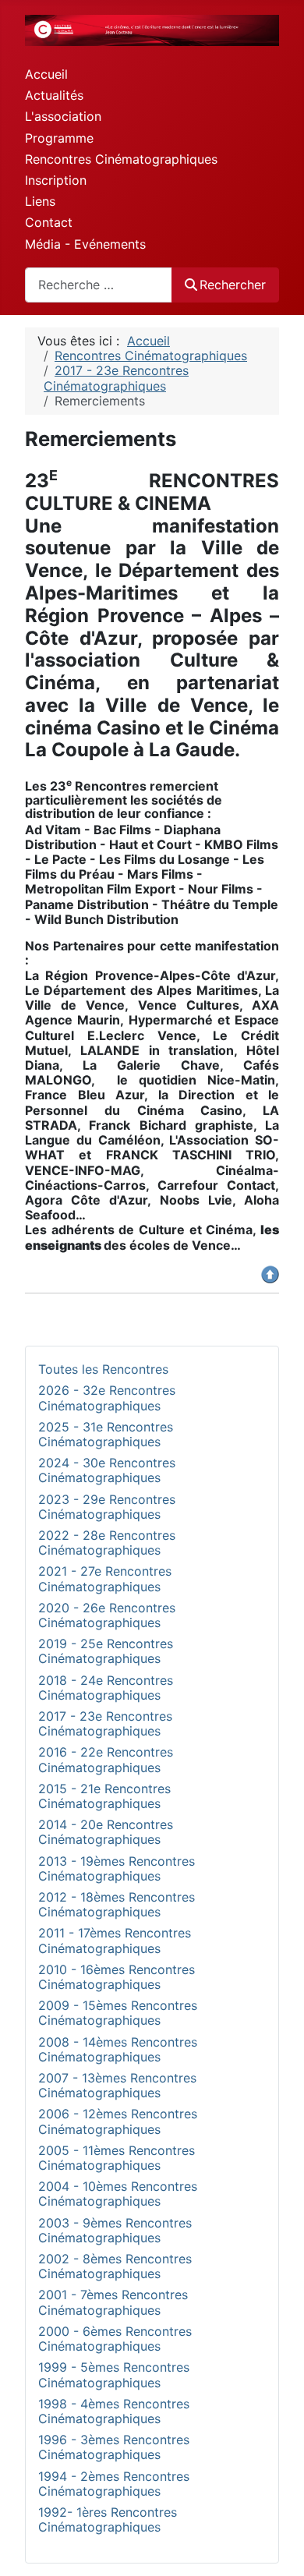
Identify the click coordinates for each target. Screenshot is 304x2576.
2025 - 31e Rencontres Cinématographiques (106, 1434)
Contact (49, 222)
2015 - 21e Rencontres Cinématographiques (104, 1796)
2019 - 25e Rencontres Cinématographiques (106, 1651)
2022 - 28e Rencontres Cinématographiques (107, 1543)
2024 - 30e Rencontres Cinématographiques (107, 1470)
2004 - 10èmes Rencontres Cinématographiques (118, 2194)
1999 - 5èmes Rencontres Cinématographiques (114, 2374)
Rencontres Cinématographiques (121, 159)
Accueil (46, 74)
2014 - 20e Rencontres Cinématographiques (106, 1832)
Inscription (56, 180)
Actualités (54, 95)
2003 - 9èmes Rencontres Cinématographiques (115, 2230)
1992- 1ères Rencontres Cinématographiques (108, 2519)
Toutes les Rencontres (103, 1369)
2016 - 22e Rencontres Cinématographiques (106, 1759)
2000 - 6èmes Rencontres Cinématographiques (115, 2339)
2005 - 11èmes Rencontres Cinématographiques (117, 2158)
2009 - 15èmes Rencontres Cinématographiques (118, 2013)
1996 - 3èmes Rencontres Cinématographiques (114, 2447)
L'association (63, 116)
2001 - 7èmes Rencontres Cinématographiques (113, 2302)
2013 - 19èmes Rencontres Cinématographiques (117, 1868)
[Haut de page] (277, 2547)
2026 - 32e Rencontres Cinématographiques (107, 1398)
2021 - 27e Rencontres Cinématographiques (105, 1578)
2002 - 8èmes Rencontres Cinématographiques (115, 2266)
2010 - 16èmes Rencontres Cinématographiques (117, 1977)
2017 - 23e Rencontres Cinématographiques (105, 1723)
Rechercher (233, 285)
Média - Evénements (85, 244)
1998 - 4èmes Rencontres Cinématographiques (114, 2411)
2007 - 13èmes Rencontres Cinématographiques (117, 2085)
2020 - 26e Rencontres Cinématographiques (107, 1615)
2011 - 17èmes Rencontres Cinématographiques (115, 1940)
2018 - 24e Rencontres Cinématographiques (106, 1688)
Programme (59, 138)
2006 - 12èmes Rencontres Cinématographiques (118, 2121)
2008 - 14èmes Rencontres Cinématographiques (118, 2049)
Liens (40, 201)
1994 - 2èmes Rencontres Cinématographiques (114, 2484)
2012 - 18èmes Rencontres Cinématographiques (117, 1904)
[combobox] (99, 285)
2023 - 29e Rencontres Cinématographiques (107, 1507)
